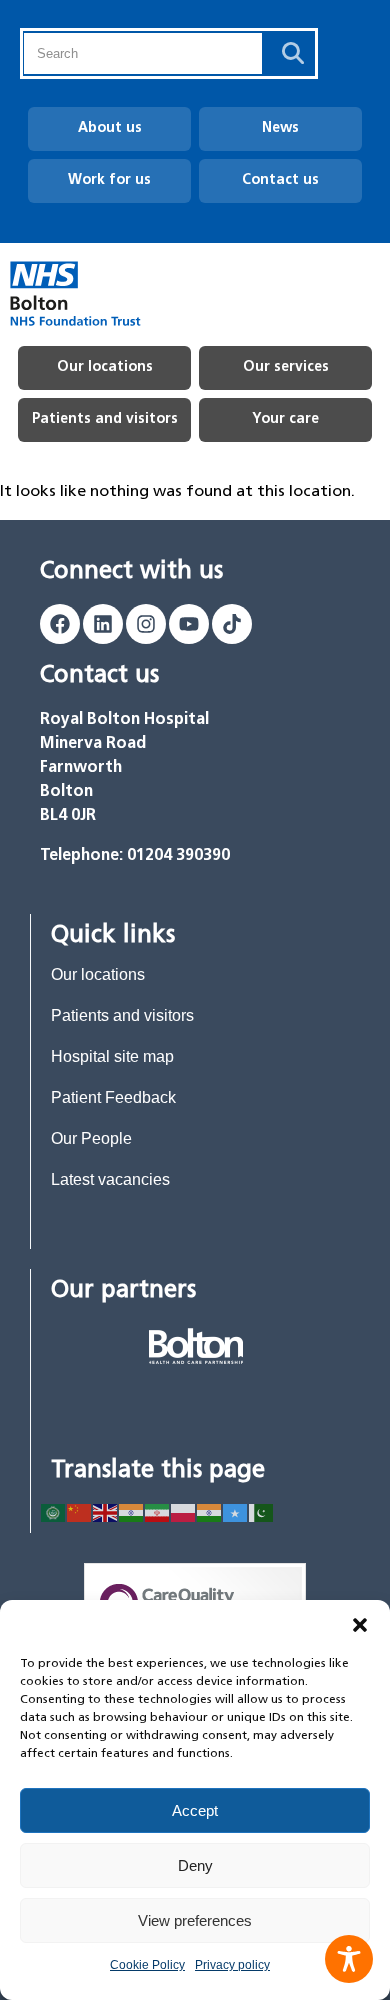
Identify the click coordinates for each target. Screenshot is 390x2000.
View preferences (195, 1920)
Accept (195, 1810)
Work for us (109, 180)
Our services (286, 367)
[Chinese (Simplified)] (80, 1511)
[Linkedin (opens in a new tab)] (103, 624)
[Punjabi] (210, 1511)
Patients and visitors (105, 419)
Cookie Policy (147, 1965)
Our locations (105, 367)
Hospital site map (112, 1056)
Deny (195, 1865)
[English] (106, 1511)
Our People (91, 1138)
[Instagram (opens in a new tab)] (146, 624)
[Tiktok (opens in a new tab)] (232, 624)
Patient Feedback (113, 1097)
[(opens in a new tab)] (196, 1346)
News (280, 128)
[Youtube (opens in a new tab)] (189, 624)
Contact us (280, 180)
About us (110, 128)
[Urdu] (262, 1511)
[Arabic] (54, 1511)
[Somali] (236, 1511)
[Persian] (158, 1511)
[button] (360, 1625)
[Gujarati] (132, 1511)
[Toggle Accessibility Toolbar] (349, 1959)
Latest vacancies (110, 1179)
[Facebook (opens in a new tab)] (60, 624)
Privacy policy (232, 1965)
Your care (285, 419)
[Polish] (184, 1511)
